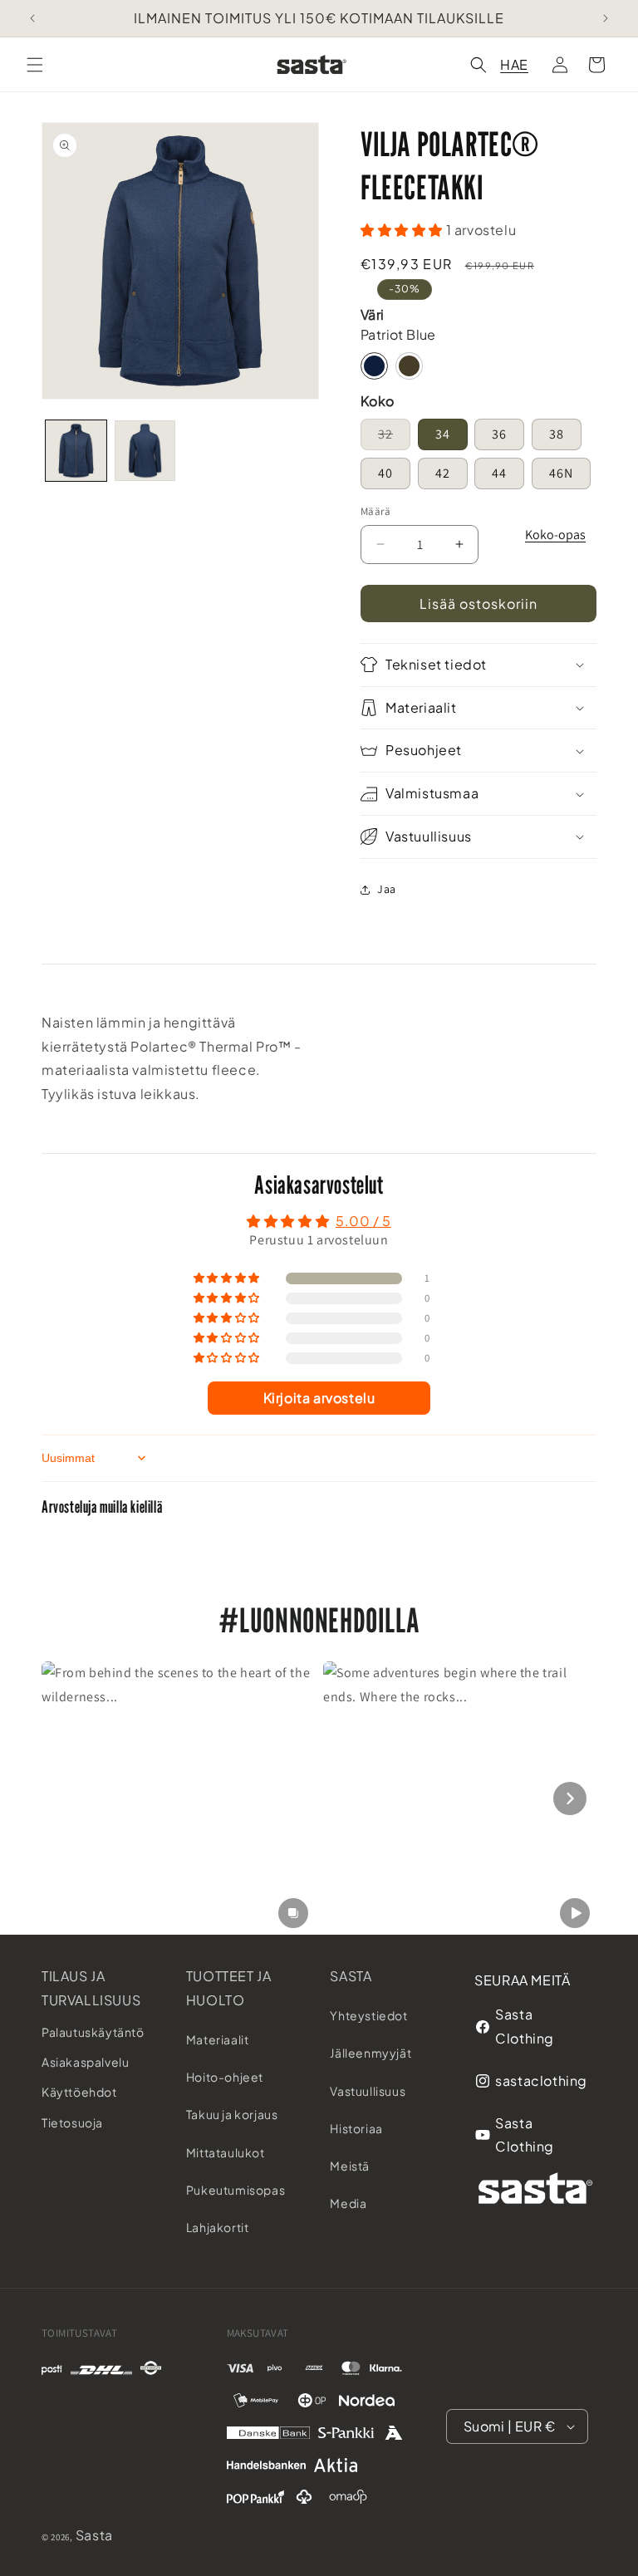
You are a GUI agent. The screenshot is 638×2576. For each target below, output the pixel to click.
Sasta (351, 1976)
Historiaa (356, 2128)
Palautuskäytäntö (93, 2032)
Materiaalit (218, 2039)
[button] (35, 65)
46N (561, 473)
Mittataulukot (226, 2152)
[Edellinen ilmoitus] (32, 18)
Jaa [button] (387, 889)
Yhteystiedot (368, 2015)
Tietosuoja (72, 2122)
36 (499, 434)
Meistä (350, 2166)
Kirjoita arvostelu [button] (319, 1398)
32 (394, 434)
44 (499, 473)
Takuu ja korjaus (232, 2114)
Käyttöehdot (79, 2092)
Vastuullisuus (368, 2091)
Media (348, 2203)
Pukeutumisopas (236, 2190)
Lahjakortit (218, 2227)
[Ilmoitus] (606, 18)
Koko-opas (555, 535)
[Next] (570, 1798)
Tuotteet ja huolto (229, 1988)
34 (443, 434)
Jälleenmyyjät (371, 2053)
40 (385, 473)
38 (557, 434)
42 (443, 473)
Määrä (375, 511)
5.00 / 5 (363, 1221)
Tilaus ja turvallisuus (91, 1988)
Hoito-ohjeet (225, 2077)
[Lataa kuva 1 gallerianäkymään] (76, 451)
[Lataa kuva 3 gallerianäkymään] (145, 451)
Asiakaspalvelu (85, 2062)
